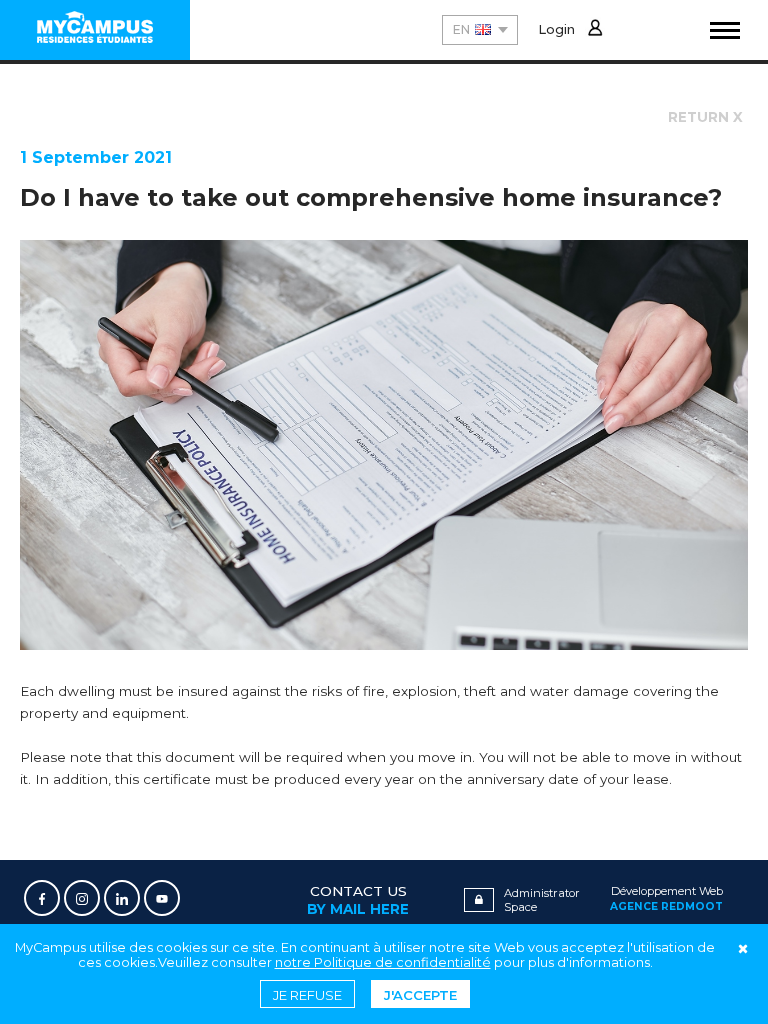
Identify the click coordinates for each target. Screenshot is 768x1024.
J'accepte (420, 995)
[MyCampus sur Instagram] (82, 898)
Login (556, 29)
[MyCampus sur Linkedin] (122, 898)
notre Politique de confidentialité (383, 962)
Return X (705, 117)
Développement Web (666, 898)
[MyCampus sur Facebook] (42, 898)
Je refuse (307, 995)
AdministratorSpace (542, 900)
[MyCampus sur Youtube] (162, 898)
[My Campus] (95, 30)
